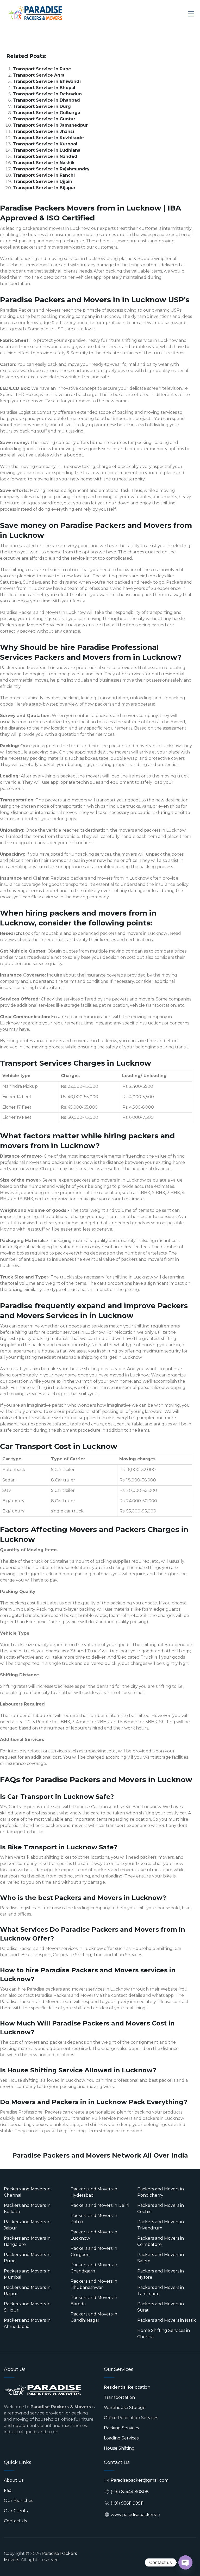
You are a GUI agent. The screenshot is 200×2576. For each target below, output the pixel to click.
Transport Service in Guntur (44, 119)
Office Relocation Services (131, 2418)
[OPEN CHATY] (185, 2562)
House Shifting (119, 2448)
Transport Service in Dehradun (47, 94)
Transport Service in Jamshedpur (50, 125)
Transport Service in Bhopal (44, 88)
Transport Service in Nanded (45, 156)
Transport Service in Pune (42, 69)
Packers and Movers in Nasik (167, 2320)
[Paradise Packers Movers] (35, 13)
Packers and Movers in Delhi (100, 2205)
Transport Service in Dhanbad (46, 100)
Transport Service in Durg (42, 106)
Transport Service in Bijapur (44, 188)
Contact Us (15, 2521)
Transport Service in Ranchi (44, 175)
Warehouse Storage (125, 2408)
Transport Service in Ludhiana (47, 150)
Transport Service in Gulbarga (46, 113)
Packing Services (121, 2428)
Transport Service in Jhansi (43, 131)
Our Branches (18, 2501)
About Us (14, 2480)
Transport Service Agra (39, 75)
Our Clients (16, 2511)
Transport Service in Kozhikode (48, 138)
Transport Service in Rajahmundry (51, 169)
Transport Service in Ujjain (42, 181)
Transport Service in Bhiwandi (47, 81)
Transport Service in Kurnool (45, 144)
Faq (8, 2490)
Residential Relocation (127, 2387)
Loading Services (121, 2438)
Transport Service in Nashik (44, 163)
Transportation (119, 2397)
